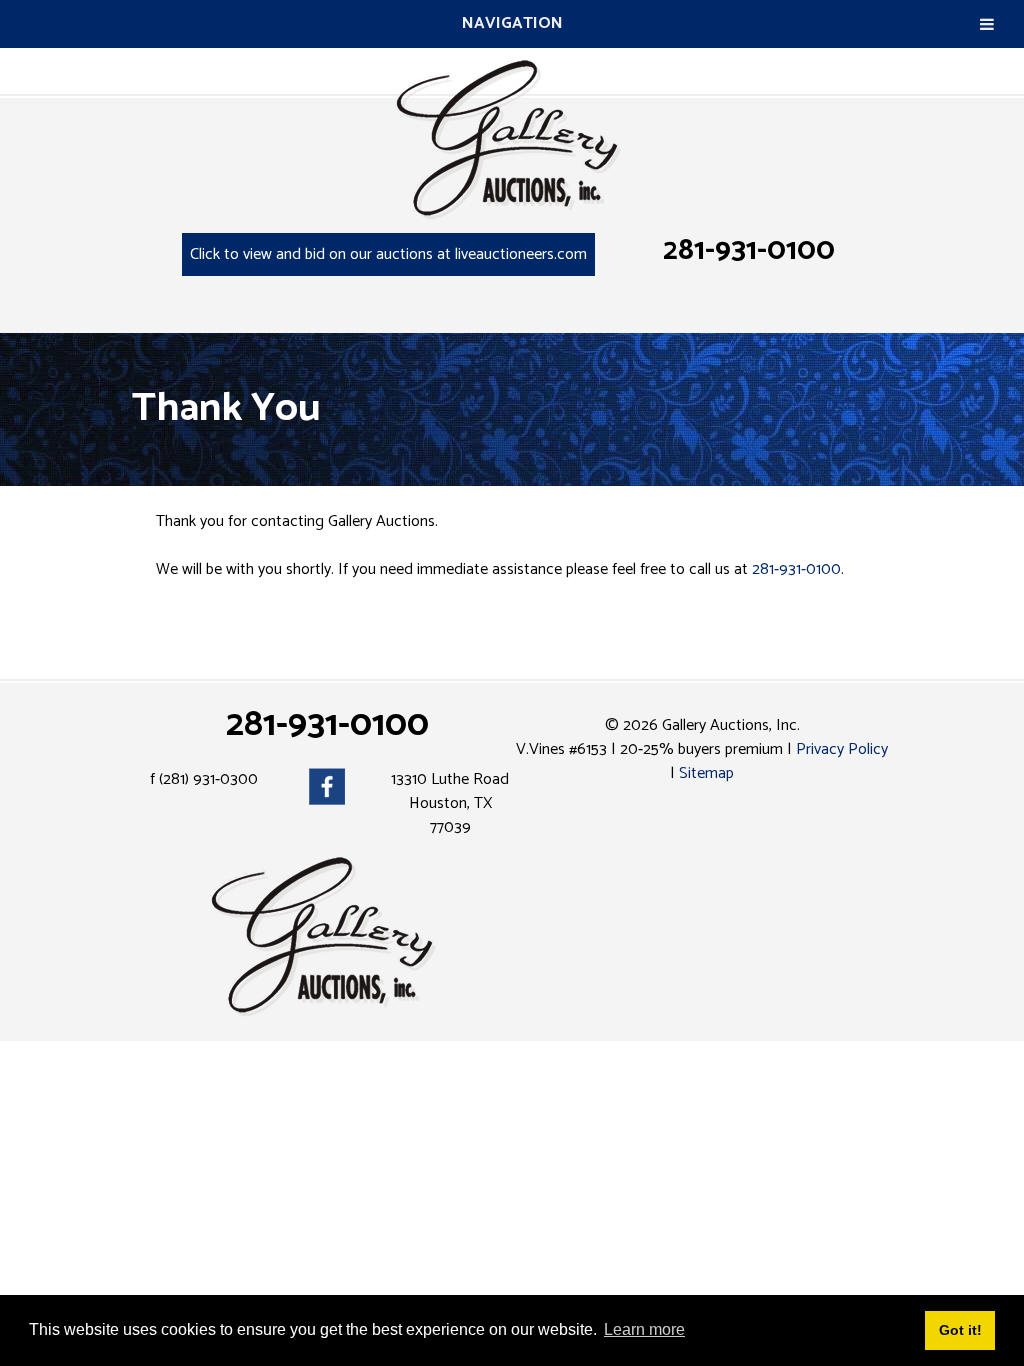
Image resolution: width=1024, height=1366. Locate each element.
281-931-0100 (749, 250)
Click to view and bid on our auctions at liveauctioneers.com (388, 254)
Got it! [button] (960, 1330)
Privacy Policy (842, 749)
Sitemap (706, 773)
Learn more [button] (644, 1329)
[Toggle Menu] (987, 24)
